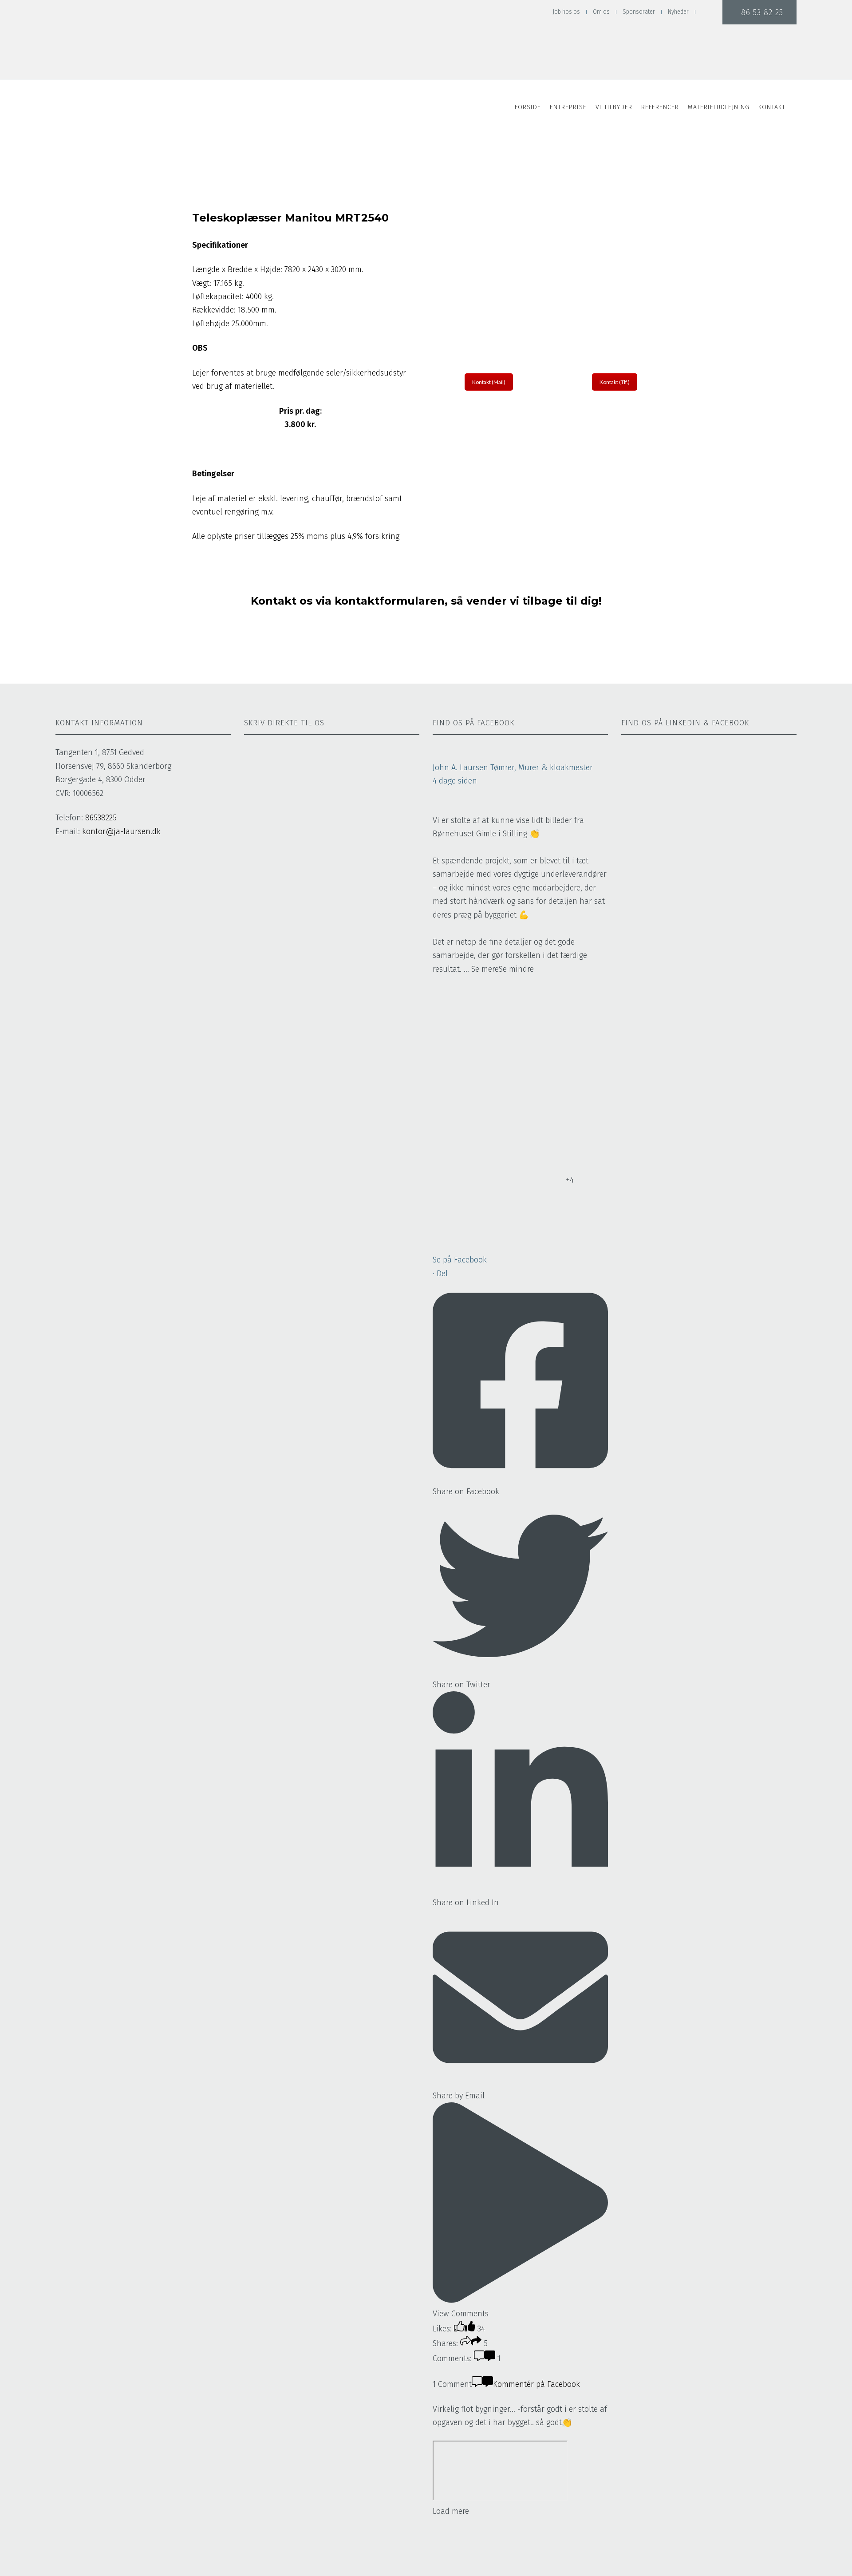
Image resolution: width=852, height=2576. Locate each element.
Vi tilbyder (614, 107)
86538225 (101, 818)
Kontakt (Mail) (489, 382)
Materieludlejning (719, 107)
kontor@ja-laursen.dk (121, 831)
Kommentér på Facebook (536, 2384)
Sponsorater (639, 12)
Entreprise (568, 107)
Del (442, 1274)
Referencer (660, 107)
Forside (528, 107)
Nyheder (678, 12)
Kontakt (772, 107)
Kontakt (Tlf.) (615, 382)
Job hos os (566, 12)
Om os (601, 12)
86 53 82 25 (759, 12)
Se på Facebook (460, 1260)
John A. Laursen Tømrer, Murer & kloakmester (513, 768)
